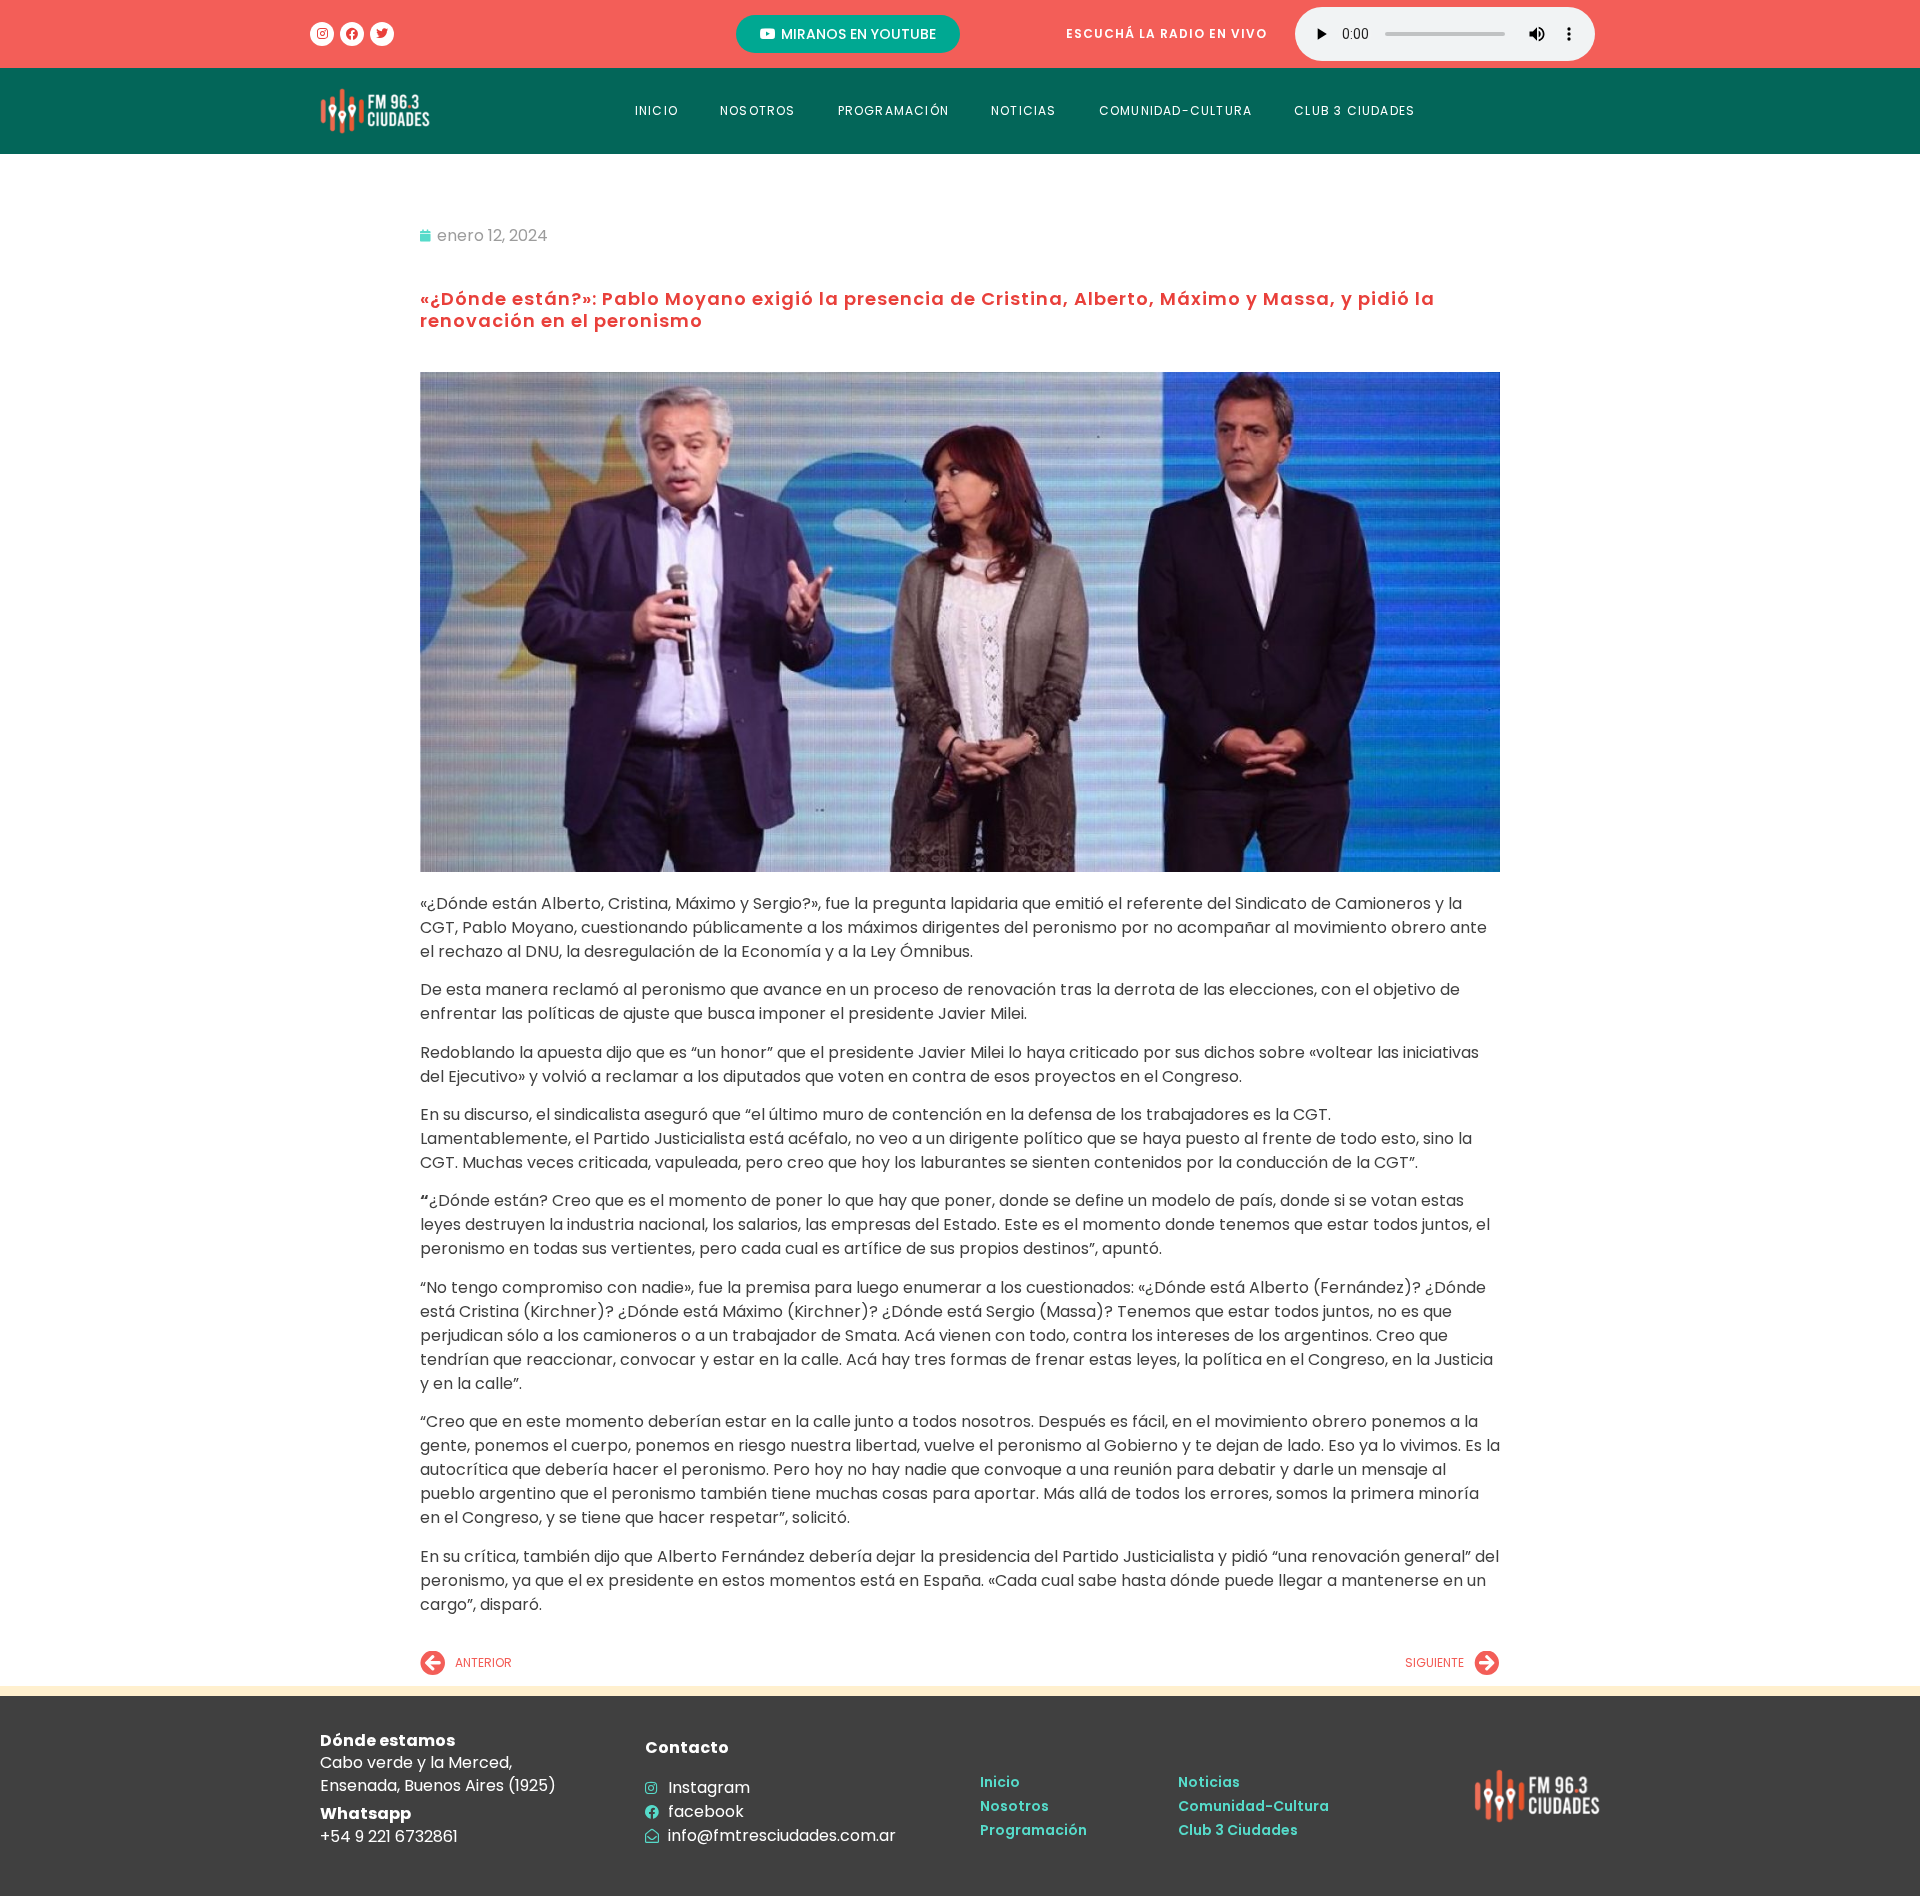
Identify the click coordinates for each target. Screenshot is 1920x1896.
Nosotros (1014, 1806)
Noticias (1209, 1782)
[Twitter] (382, 34)
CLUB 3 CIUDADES (1354, 110)
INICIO (656, 110)
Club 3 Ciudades (1238, 1830)
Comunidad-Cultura (1253, 1806)
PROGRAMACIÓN (893, 110)
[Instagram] (322, 34)
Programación (1033, 1830)
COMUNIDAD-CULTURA (1175, 110)
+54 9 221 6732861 (389, 1836)
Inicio (1000, 1782)
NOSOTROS (758, 110)
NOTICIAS (1024, 110)
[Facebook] (352, 34)
